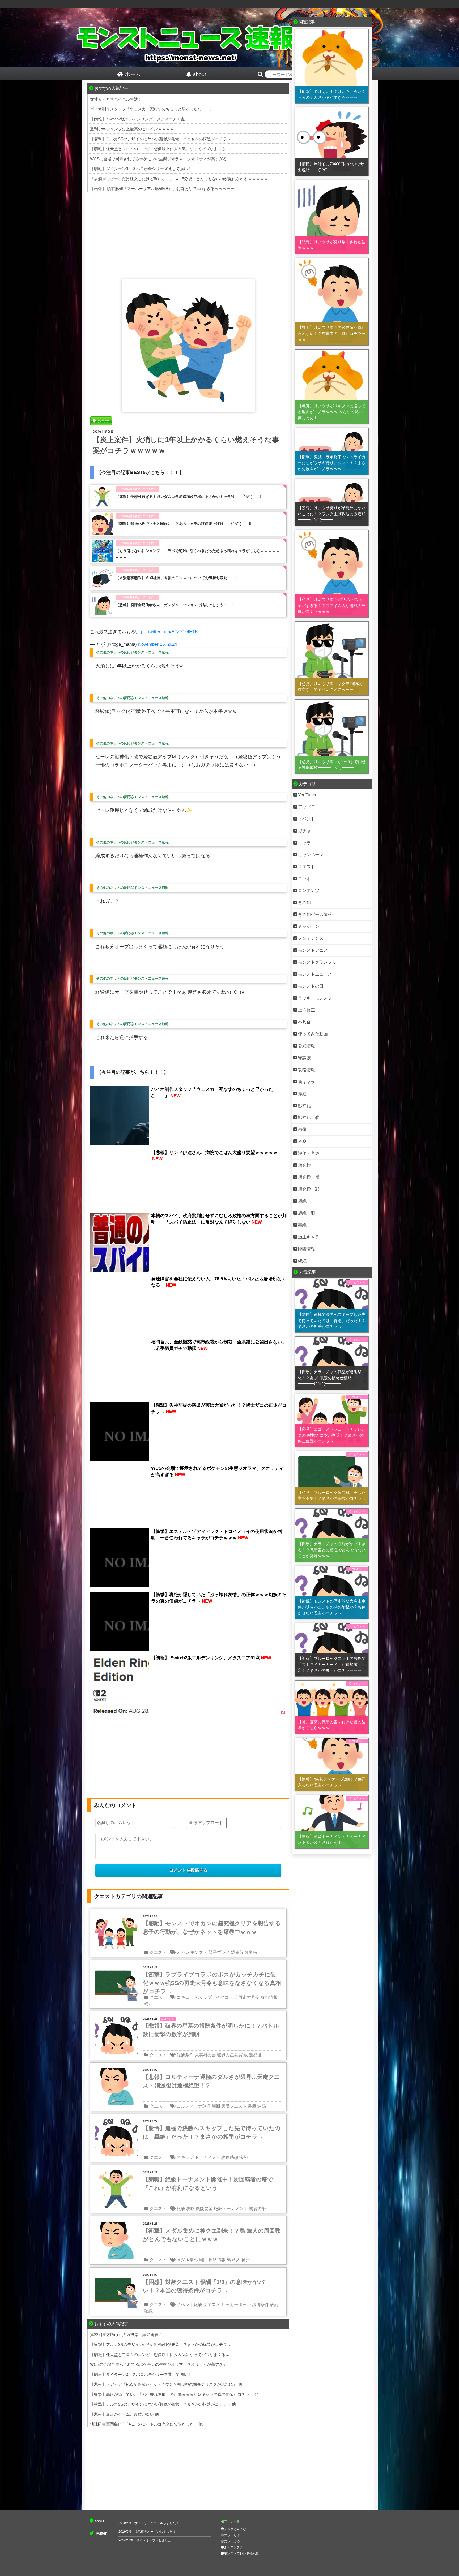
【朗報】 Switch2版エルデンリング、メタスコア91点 (137, 119)
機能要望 (204, 2209)
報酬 (181, 2209)
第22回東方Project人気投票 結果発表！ (126, 2335)
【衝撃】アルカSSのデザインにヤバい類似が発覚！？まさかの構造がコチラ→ (160, 139)
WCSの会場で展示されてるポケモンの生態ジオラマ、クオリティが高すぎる (158, 159)
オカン (183, 1952)
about (99, 2521)
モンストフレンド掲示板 (241, 2553)
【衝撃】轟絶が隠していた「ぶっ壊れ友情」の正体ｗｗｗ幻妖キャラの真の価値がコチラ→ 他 (174, 2394)
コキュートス (189, 1997)
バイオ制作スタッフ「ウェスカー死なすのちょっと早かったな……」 (152, 109)
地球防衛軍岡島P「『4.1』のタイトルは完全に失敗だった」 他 (146, 2424)
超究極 (251, 1952)
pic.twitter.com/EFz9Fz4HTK (169, 632)
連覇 (262, 2106)
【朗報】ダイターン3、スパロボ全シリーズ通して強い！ (141, 169)
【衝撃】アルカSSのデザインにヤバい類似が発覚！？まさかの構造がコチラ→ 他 (163, 2404)
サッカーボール (236, 2305)
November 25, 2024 (158, 644)
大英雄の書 (205, 2055)
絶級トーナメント (231, 2209)
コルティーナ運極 (194, 2106)
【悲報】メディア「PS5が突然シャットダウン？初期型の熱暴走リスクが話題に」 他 (166, 2384)
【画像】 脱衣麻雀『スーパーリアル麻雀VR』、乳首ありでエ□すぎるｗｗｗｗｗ (162, 189)
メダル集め (187, 2260)
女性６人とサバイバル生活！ (116, 99)
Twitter (101, 2533)
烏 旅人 (233, 2260)
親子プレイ (219, 1952)
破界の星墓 (228, 2055)
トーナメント (207, 2157)
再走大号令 (249, 1997)
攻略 (190, 2209)
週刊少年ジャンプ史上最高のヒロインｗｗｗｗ (132, 129)
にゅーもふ (232, 2535)
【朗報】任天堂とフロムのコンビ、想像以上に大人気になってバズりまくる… (160, 149)
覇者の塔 (257, 2209)
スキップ (185, 2157)
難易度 (255, 2055)
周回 (216, 2106)
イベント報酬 (189, 2305)
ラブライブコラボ (220, 1997)
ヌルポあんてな (235, 2529)
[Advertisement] (188, 234)
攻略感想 (230, 2157)
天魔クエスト (234, 2106)
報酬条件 (185, 2055)
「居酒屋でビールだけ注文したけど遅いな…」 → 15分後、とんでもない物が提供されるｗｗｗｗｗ (179, 179)
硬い (148, 2004)
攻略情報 (269, 1997)
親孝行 (237, 1952)
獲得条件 (261, 2305)
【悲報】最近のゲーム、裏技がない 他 (124, 2414)
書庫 (252, 2106)
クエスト (158, 1952)
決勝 (244, 2157)
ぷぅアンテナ (233, 2547)
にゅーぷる (232, 2541)
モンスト (199, 1952)
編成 (244, 2055)
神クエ (248, 2260)
